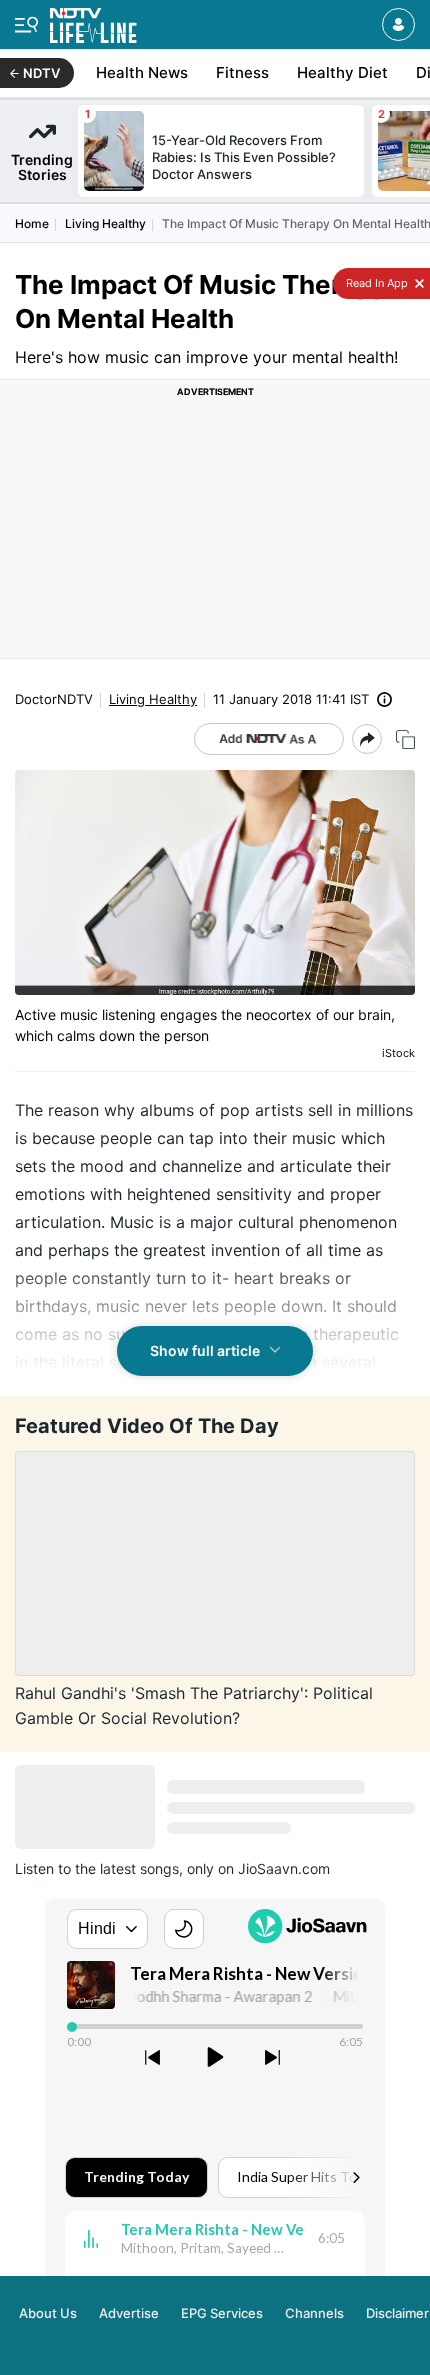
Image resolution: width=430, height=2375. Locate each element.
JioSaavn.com (284, 1868)
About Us (48, 2313)
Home (32, 223)
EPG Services (222, 2313)
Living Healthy (105, 223)
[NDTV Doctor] (93, 21)
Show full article (205, 1350)
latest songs (139, 1868)
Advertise (129, 2313)
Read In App (375, 283)
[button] (398, 24)
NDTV (41, 73)
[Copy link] (405, 739)
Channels (314, 2313)
